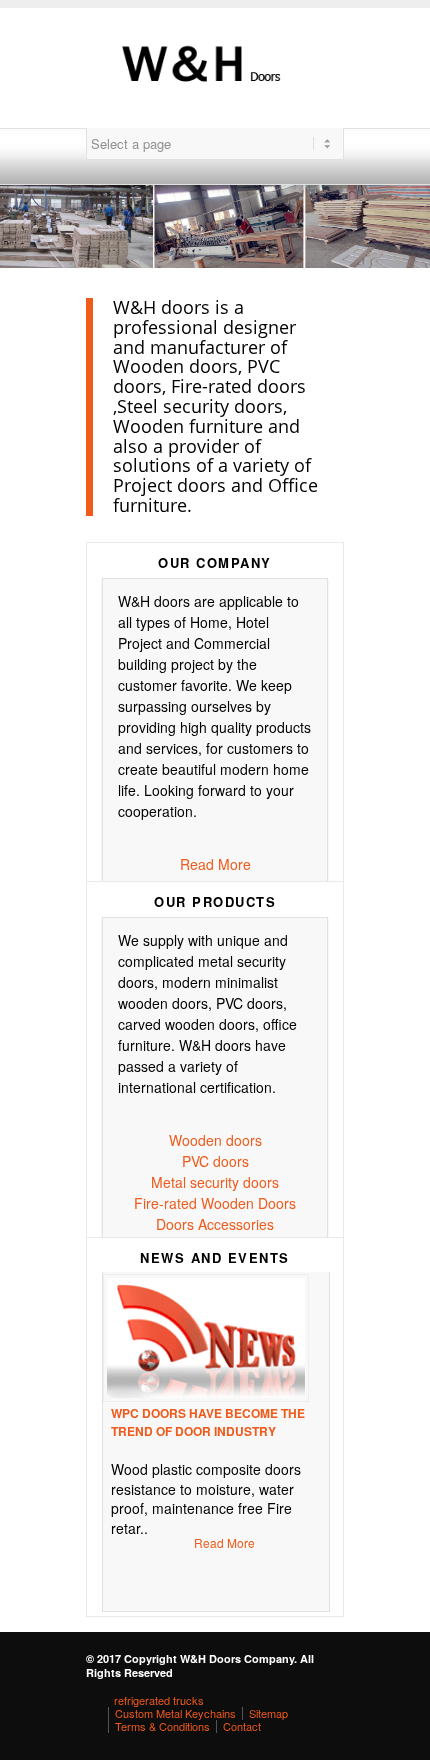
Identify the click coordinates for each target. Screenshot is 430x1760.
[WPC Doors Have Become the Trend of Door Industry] (211, 1338)
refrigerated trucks (159, 1700)
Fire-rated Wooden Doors (215, 1203)
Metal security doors (215, 1182)
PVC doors (215, 1161)
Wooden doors (215, 1140)
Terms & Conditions (162, 1726)
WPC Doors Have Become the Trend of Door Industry (208, 1422)
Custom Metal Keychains (175, 1713)
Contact (242, 1726)
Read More (215, 864)
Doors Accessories (215, 1224)
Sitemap (268, 1713)
